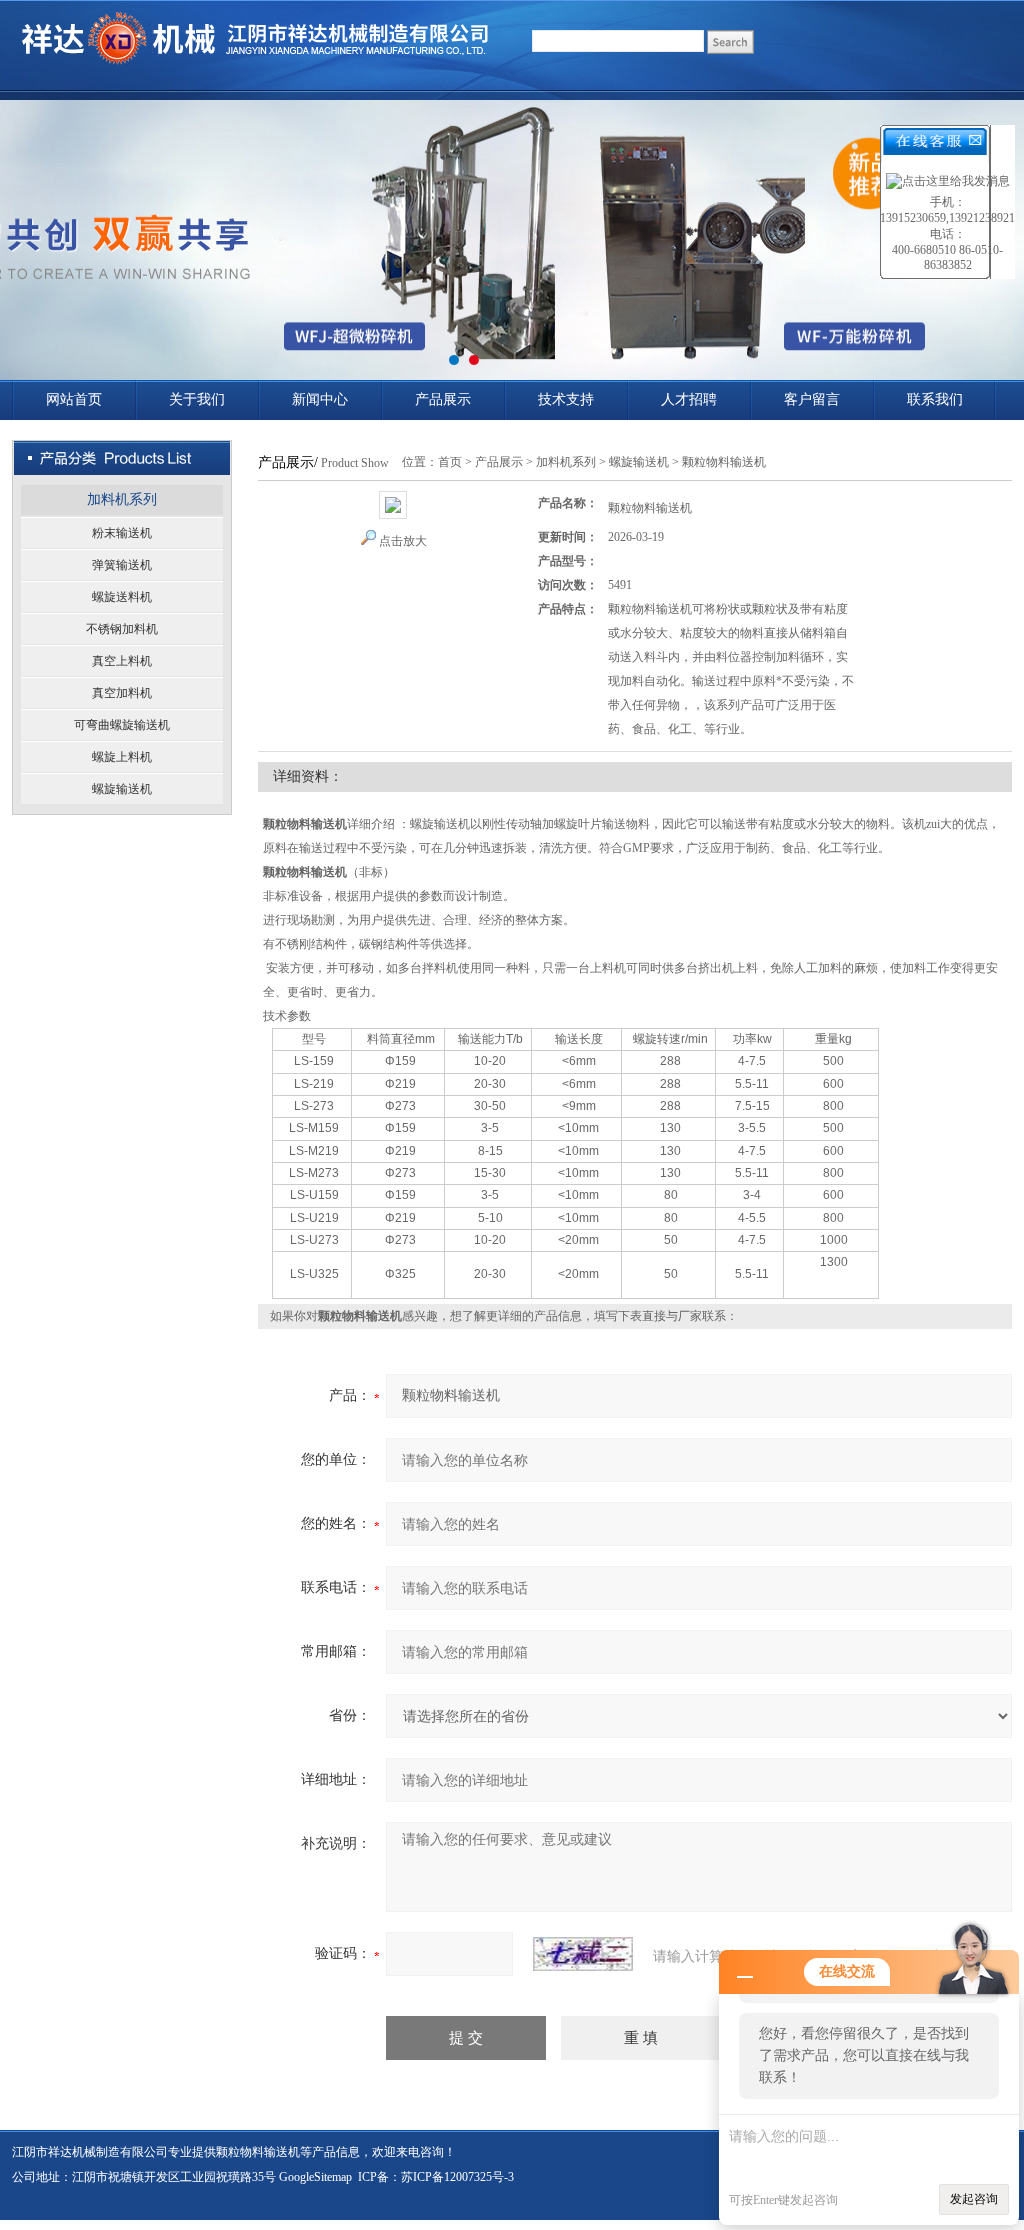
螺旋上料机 (122, 757)
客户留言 (812, 399)
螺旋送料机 (122, 597)
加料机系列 (122, 499)
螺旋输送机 (122, 789)
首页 (450, 462)
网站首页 (74, 399)
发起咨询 (974, 2199)
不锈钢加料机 (122, 629)
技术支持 (566, 399)
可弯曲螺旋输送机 (122, 725)
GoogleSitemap (315, 2177)
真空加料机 (122, 693)
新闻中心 (320, 399)
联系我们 (935, 399)
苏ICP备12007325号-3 (457, 2177)
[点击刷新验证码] (583, 1954)
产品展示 (443, 399)
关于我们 (197, 399)
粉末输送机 (122, 533)
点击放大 (403, 541)
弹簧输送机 (122, 565)
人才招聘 (689, 399)
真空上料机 (122, 661)
